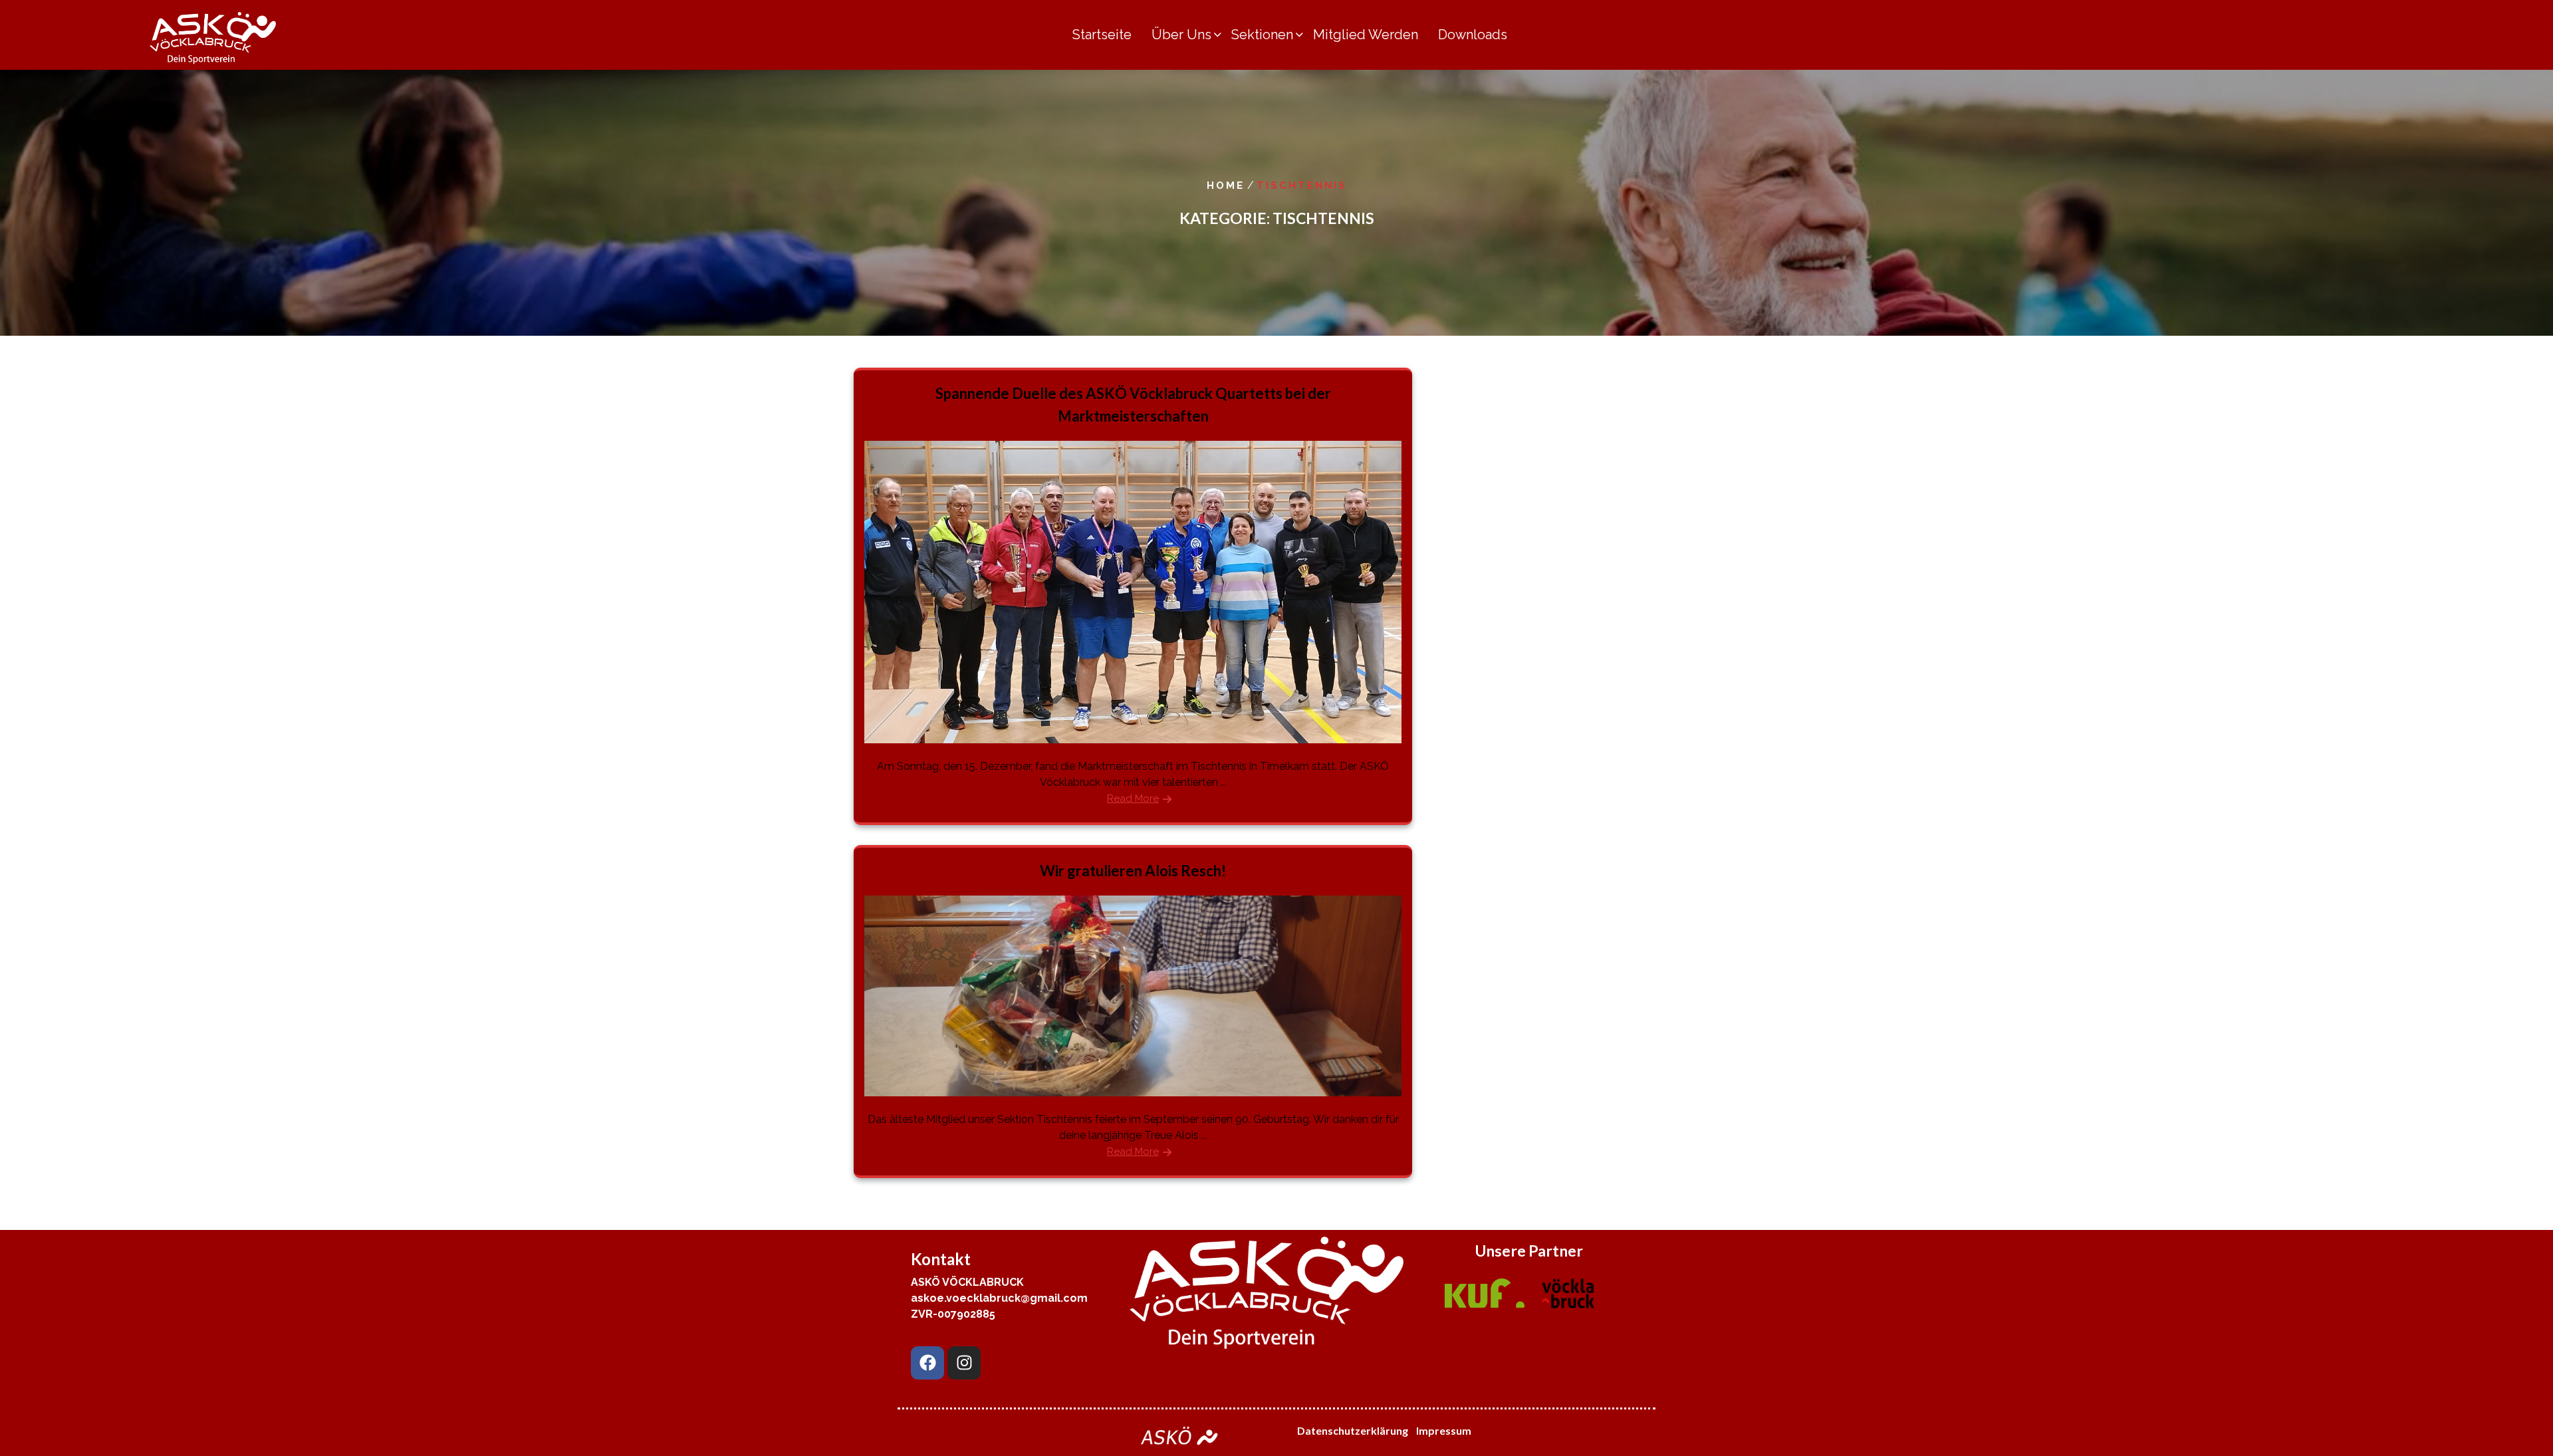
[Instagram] (964, 1363)
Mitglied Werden (1366, 35)
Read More (1133, 798)
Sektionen (1262, 35)
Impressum (1445, 1430)
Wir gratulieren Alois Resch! (1133, 871)
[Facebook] (927, 1363)
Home (1226, 185)
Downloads (1473, 35)
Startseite (1102, 35)
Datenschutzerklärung (1353, 1430)
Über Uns (1181, 35)
